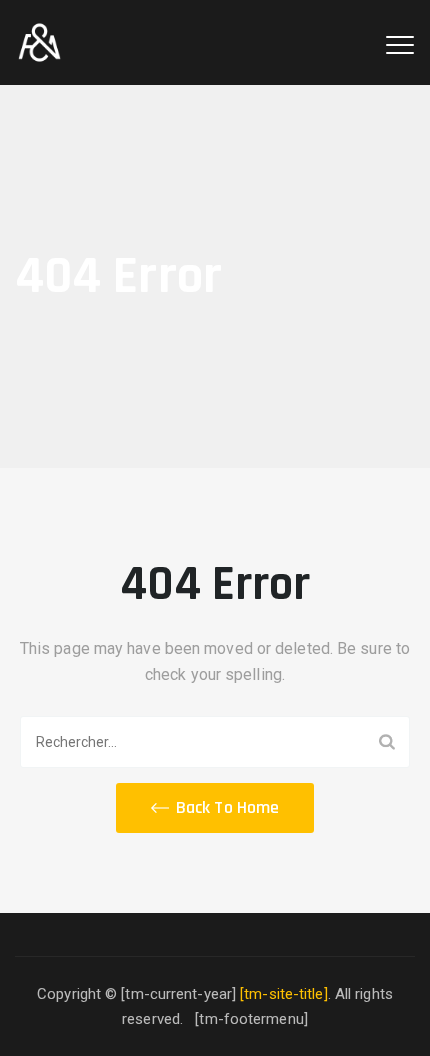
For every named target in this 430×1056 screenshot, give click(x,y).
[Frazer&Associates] (39, 42)
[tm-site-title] (284, 994)
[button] (215, 808)
